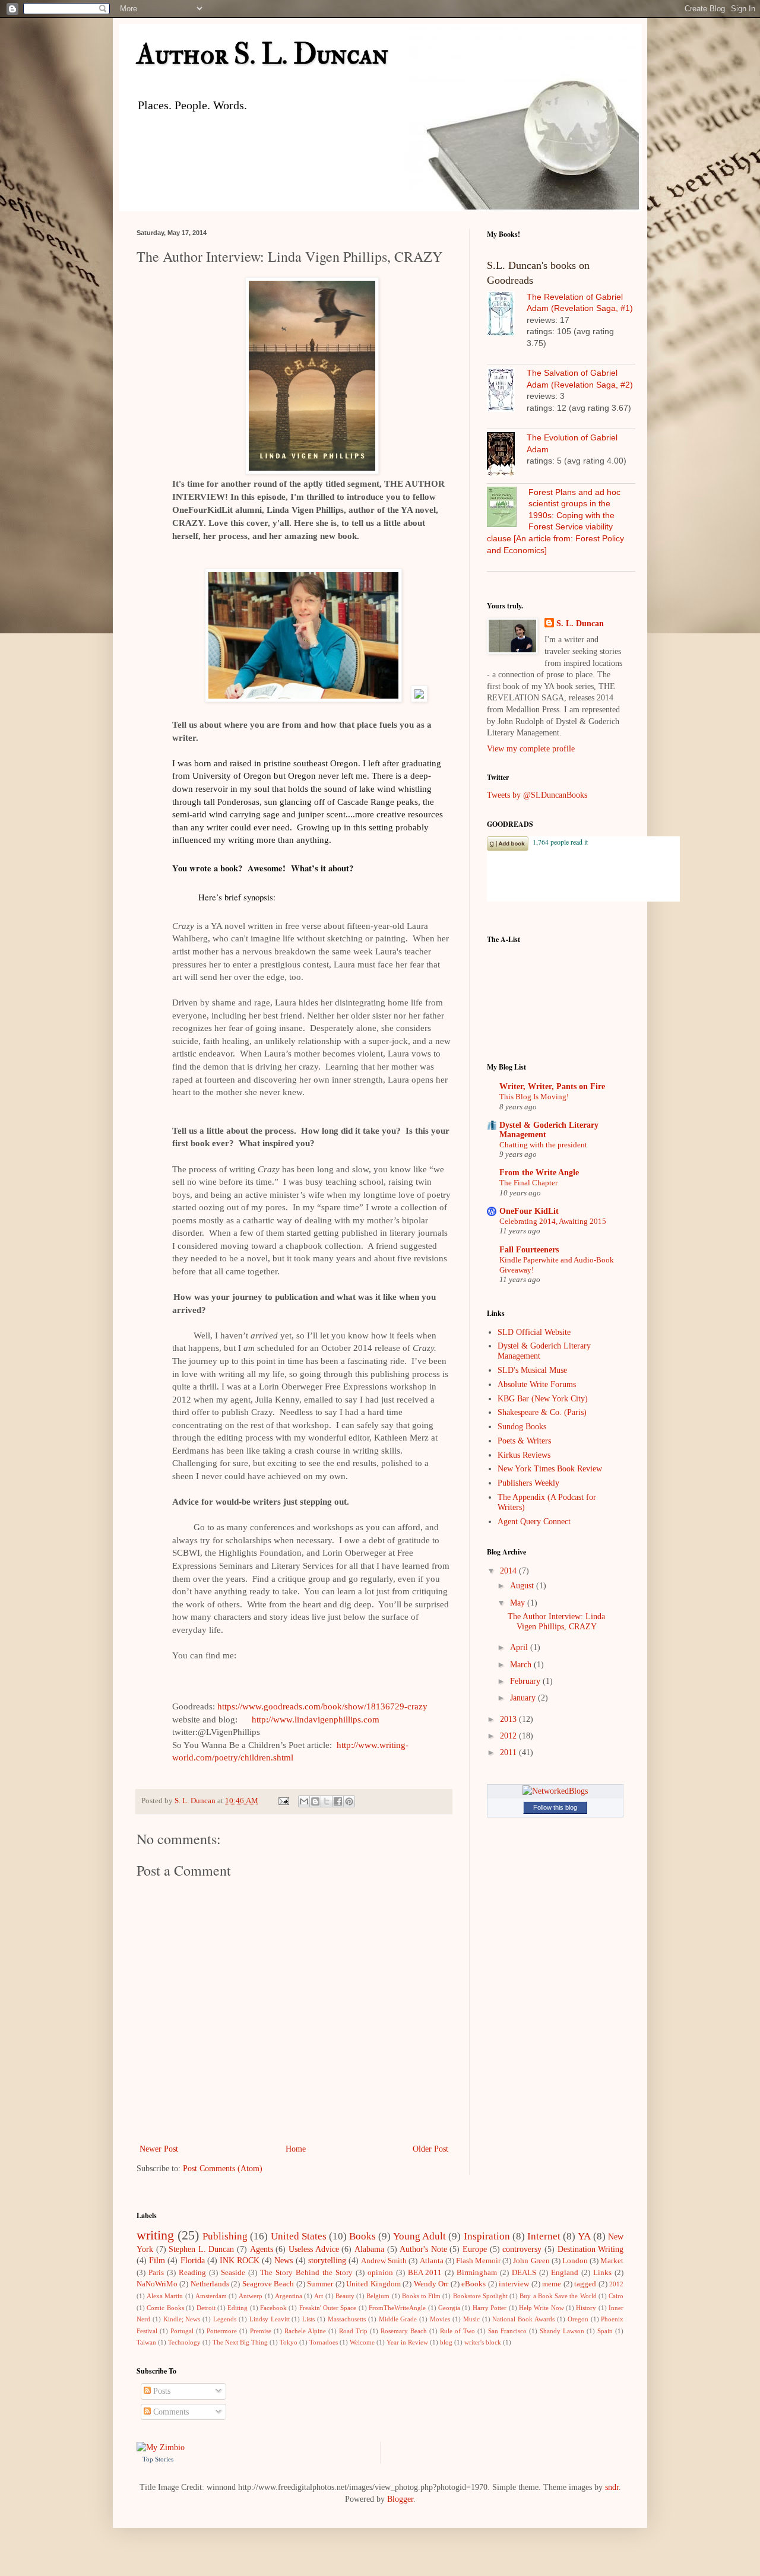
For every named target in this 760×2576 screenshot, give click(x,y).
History (586, 2308)
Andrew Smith (384, 2261)
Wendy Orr (431, 2284)
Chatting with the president (543, 1145)
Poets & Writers (524, 1441)
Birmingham (477, 2273)
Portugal (182, 2331)
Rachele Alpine (305, 2331)
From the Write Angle (539, 1173)
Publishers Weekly (528, 1483)
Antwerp (251, 2296)
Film (157, 2261)
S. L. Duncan (580, 624)
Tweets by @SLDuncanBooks (537, 795)
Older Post (430, 2149)
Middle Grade (398, 2319)
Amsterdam (211, 2296)
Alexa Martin (165, 2296)
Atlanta (432, 2261)
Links (602, 2273)
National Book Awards (523, 2319)
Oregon (578, 2319)
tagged (585, 2284)
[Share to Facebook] (338, 1801)
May (519, 1603)
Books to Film (421, 2296)
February (526, 1681)
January (524, 1698)
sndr (612, 2487)
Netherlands (210, 2284)
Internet (544, 2236)
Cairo (616, 2296)
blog (446, 2342)
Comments (170, 2412)
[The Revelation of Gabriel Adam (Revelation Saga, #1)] (507, 315)
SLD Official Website (534, 1332)
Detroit (206, 2308)
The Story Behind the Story (306, 2273)
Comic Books (165, 2308)
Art (319, 2296)
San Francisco (507, 2331)
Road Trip (353, 2331)
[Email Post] (283, 1801)
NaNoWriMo (157, 2284)
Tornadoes (324, 2342)
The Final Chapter (528, 1183)
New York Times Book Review (550, 1469)
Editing (237, 2308)
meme (552, 2284)
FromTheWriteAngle (397, 2308)
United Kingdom (373, 2284)
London (575, 2261)
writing (155, 2235)
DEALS (524, 2273)
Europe (475, 2249)
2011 (509, 1752)
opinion (380, 2273)
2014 (509, 1571)
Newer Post (159, 2149)
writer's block (483, 2342)
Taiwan (146, 2342)
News (284, 2261)
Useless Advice (314, 2249)
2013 (509, 1719)
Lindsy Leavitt (270, 2319)
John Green (531, 2261)
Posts (161, 2391)
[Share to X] (327, 1801)
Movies (440, 2319)
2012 (509, 1736)
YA (584, 2236)
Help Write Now (541, 2308)
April (520, 1647)
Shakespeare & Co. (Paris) (542, 1412)
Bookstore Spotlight (480, 2296)
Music (471, 2319)
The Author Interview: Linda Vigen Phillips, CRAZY (556, 1622)
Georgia (449, 2308)
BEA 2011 (425, 2273)
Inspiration (487, 2236)
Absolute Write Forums (537, 1384)
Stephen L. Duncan (201, 2249)
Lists (308, 2319)
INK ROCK (240, 2261)
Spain (605, 2331)
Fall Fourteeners (529, 1250)
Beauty (345, 2296)
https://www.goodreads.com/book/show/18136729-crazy (322, 1706)
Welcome (362, 2342)
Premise (261, 2331)
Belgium (378, 2296)
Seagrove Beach (268, 2284)
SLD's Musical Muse (532, 1370)
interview (514, 2284)
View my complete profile (531, 749)
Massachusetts (347, 2319)
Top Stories (158, 2459)
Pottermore (222, 2331)
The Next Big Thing (240, 2342)
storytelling (327, 2261)
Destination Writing (591, 2249)
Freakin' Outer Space (328, 2308)
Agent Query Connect (534, 1522)
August (523, 1586)
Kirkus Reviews (524, 1455)
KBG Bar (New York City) (543, 1399)
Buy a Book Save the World (558, 2296)
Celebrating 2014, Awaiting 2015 (553, 1221)
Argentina (289, 2296)
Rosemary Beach (404, 2331)
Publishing (225, 2236)
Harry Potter (490, 2308)
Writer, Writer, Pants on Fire (552, 1086)
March (522, 1665)
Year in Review (407, 2342)
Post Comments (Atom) (223, 2169)
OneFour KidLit (529, 1211)
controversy (522, 2249)
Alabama (369, 2249)
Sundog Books (522, 1427)
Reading (192, 2273)
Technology (184, 2342)
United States (299, 2236)
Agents (262, 2249)
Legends (225, 2319)
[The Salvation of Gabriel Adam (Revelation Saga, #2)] (507, 391)
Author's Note (423, 2249)
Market (612, 2261)
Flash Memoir (478, 2261)
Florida (193, 2261)
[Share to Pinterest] (349, 1801)
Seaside (233, 2273)
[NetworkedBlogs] (555, 1791)
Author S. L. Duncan (262, 55)
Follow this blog (555, 1807)
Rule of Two (457, 2331)
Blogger (400, 2499)
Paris (156, 2273)
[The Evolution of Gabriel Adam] (507, 456)
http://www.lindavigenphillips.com (316, 1720)
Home (296, 2149)
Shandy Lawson (562, 2331)
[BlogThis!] (315, 1801)
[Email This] (304, 1801)
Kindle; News (182, 2319)
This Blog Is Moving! (534, 1097)
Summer (320, 2284)
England (565, 2273)
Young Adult (419, 2236)
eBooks (474, 2284)
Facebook (273, 2308)
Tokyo (289, 2342)
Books (362, 2236)
